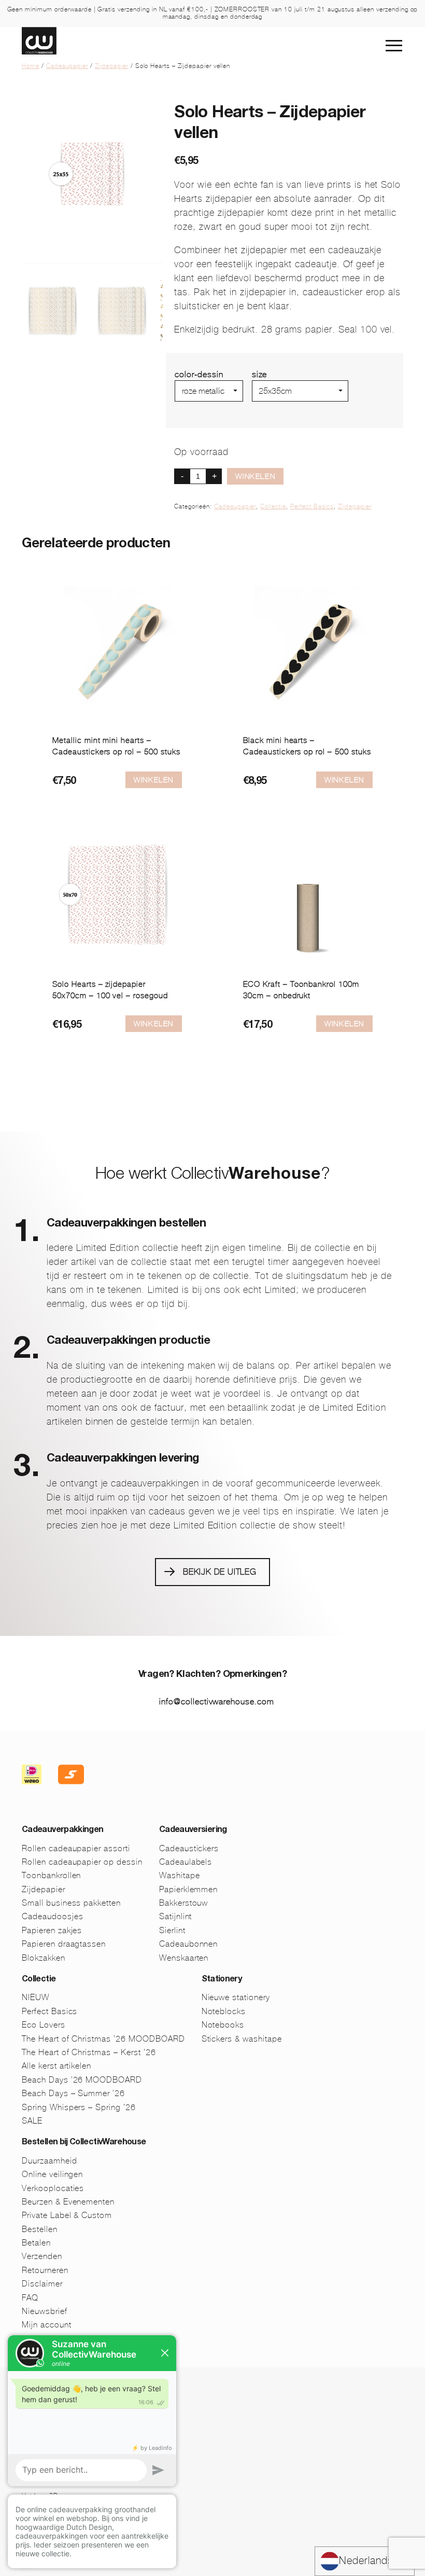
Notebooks (223, 2025)
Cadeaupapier (67, 66)
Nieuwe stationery (236, 1997)
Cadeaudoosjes (52, 1916)
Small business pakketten (71, 1903)
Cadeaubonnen (189, 1944)
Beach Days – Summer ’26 (73, 2093)
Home (31, 66)
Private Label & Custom (67, 2215)
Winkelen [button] (154, 780)
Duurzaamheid (49, 2161)
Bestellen (40, 2229)
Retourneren (45, 2270)
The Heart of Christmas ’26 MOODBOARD (103, 2039)
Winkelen (255, 476)
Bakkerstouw (184, 1903)
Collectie (273, 506)
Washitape (180, 1875)
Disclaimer (42, 2284)
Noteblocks (224, 2011)
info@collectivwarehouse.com (217, 1702)
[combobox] (365, 2561)
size (260, 374)
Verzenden (42, 2256)
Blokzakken (44, 1958)
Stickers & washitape (242, 2039)
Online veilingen (52, 2174)
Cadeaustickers (189, 1848)
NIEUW (36, 1997)
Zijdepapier (112, 66)
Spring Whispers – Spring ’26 (79, 2107)
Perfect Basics (312, 506)
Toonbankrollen (51, 1875)
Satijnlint (176, 1916)
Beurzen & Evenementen (68, 2202)
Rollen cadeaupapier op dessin (82, 1862)
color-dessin (199, 374)
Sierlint (172, 1930)
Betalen (36, 2243)
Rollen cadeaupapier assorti (76, 1848)
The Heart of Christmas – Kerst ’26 (89, 2052)
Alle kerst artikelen (56, 2066)
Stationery (222, 1980)
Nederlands (366, 2561)
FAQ (30, 2298)
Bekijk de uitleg (220, 1572)
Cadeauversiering (193, 1830)
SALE (32, 2121)
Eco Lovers (44, 2025)
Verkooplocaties (53, 2188)
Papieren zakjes (52, 1930)
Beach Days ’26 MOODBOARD (82, 2080)
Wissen (266, 406)
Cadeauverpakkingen (62, 1830)
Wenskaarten (184, 1958)
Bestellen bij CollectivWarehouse (84, 2143)
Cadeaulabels (186, 1862)
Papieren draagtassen (64, 1944)
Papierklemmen (188, 1889)
